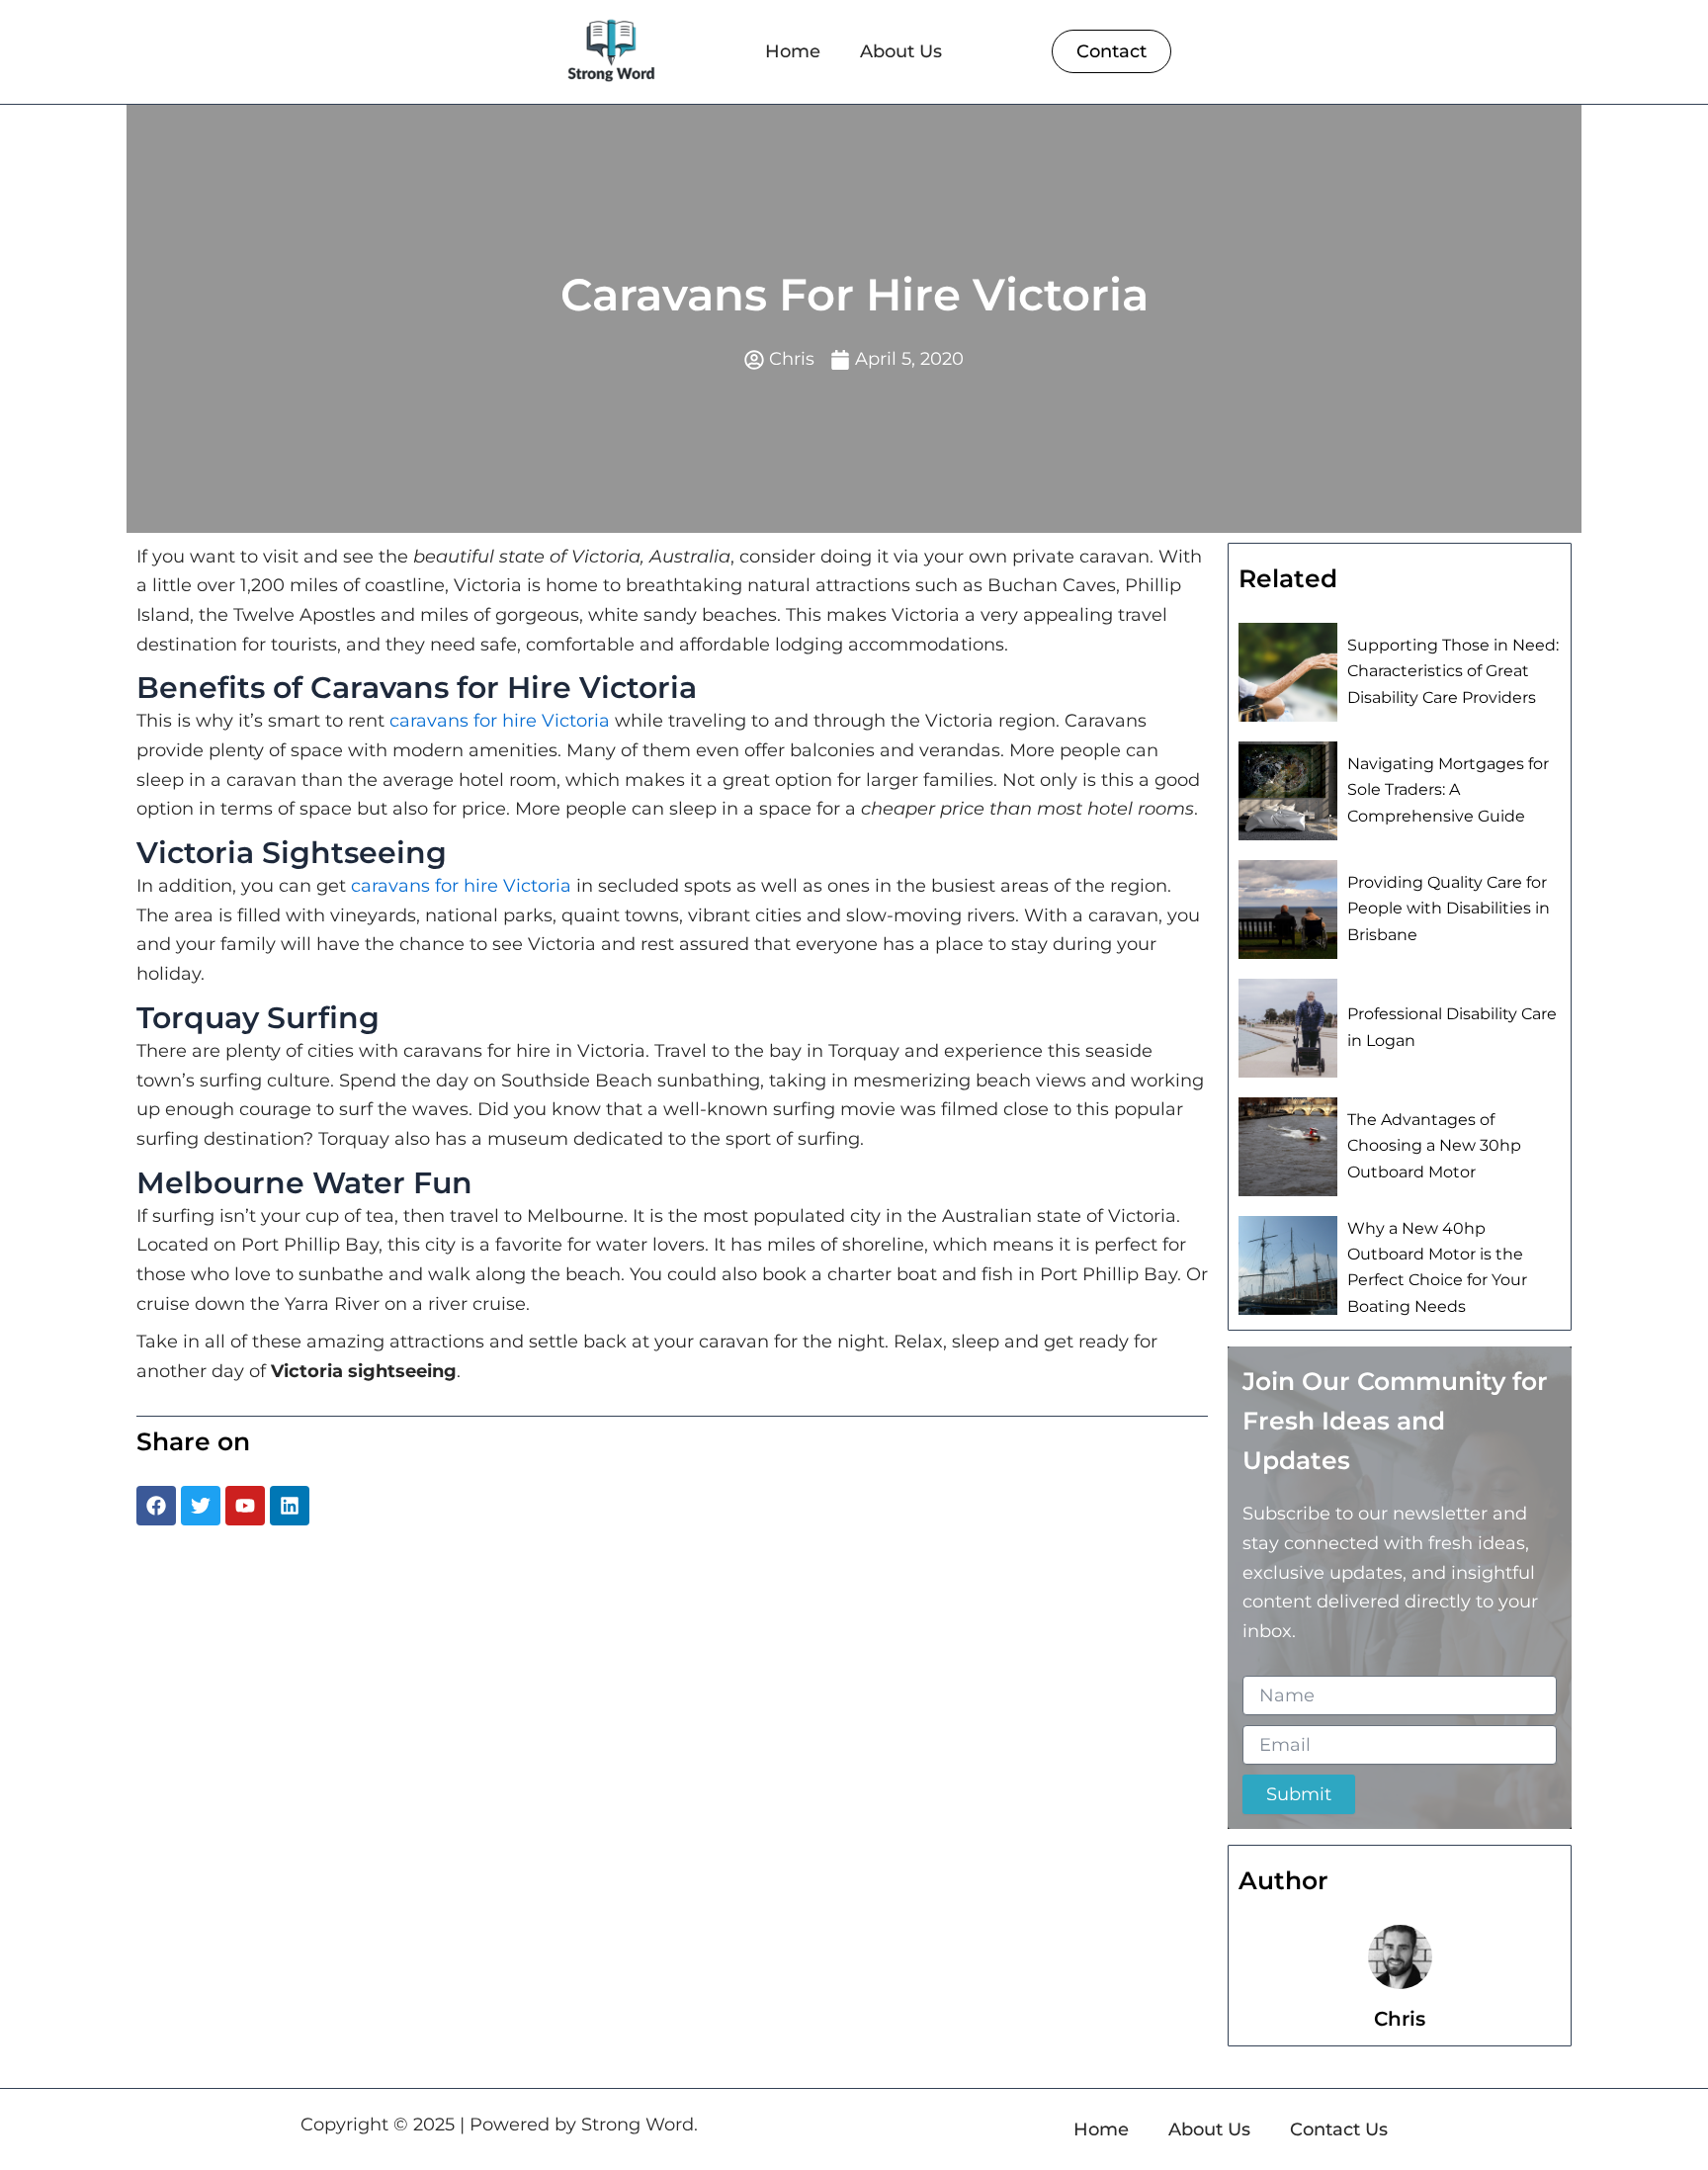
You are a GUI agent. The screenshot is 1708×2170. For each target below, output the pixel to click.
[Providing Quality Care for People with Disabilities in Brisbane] (1288, 910)
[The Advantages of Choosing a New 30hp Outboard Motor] (1288, 1147)
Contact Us (1339, 2129)
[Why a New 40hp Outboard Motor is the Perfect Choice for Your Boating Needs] (1288, 1265)
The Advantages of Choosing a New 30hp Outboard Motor (1434, 1146)
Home (793, 51)
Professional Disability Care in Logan (1452, 1027)
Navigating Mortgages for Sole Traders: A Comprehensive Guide (1448, 790)
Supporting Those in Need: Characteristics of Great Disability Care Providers (1453, 671)
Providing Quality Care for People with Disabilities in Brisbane (1449, 909)
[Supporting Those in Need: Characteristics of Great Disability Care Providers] (1288, 672)
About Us (901, 51)
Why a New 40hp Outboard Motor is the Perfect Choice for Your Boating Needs (1437, 1267)
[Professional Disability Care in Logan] (1288, 1028)
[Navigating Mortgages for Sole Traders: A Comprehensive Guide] (1288, 791)
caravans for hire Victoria (500, 721)
